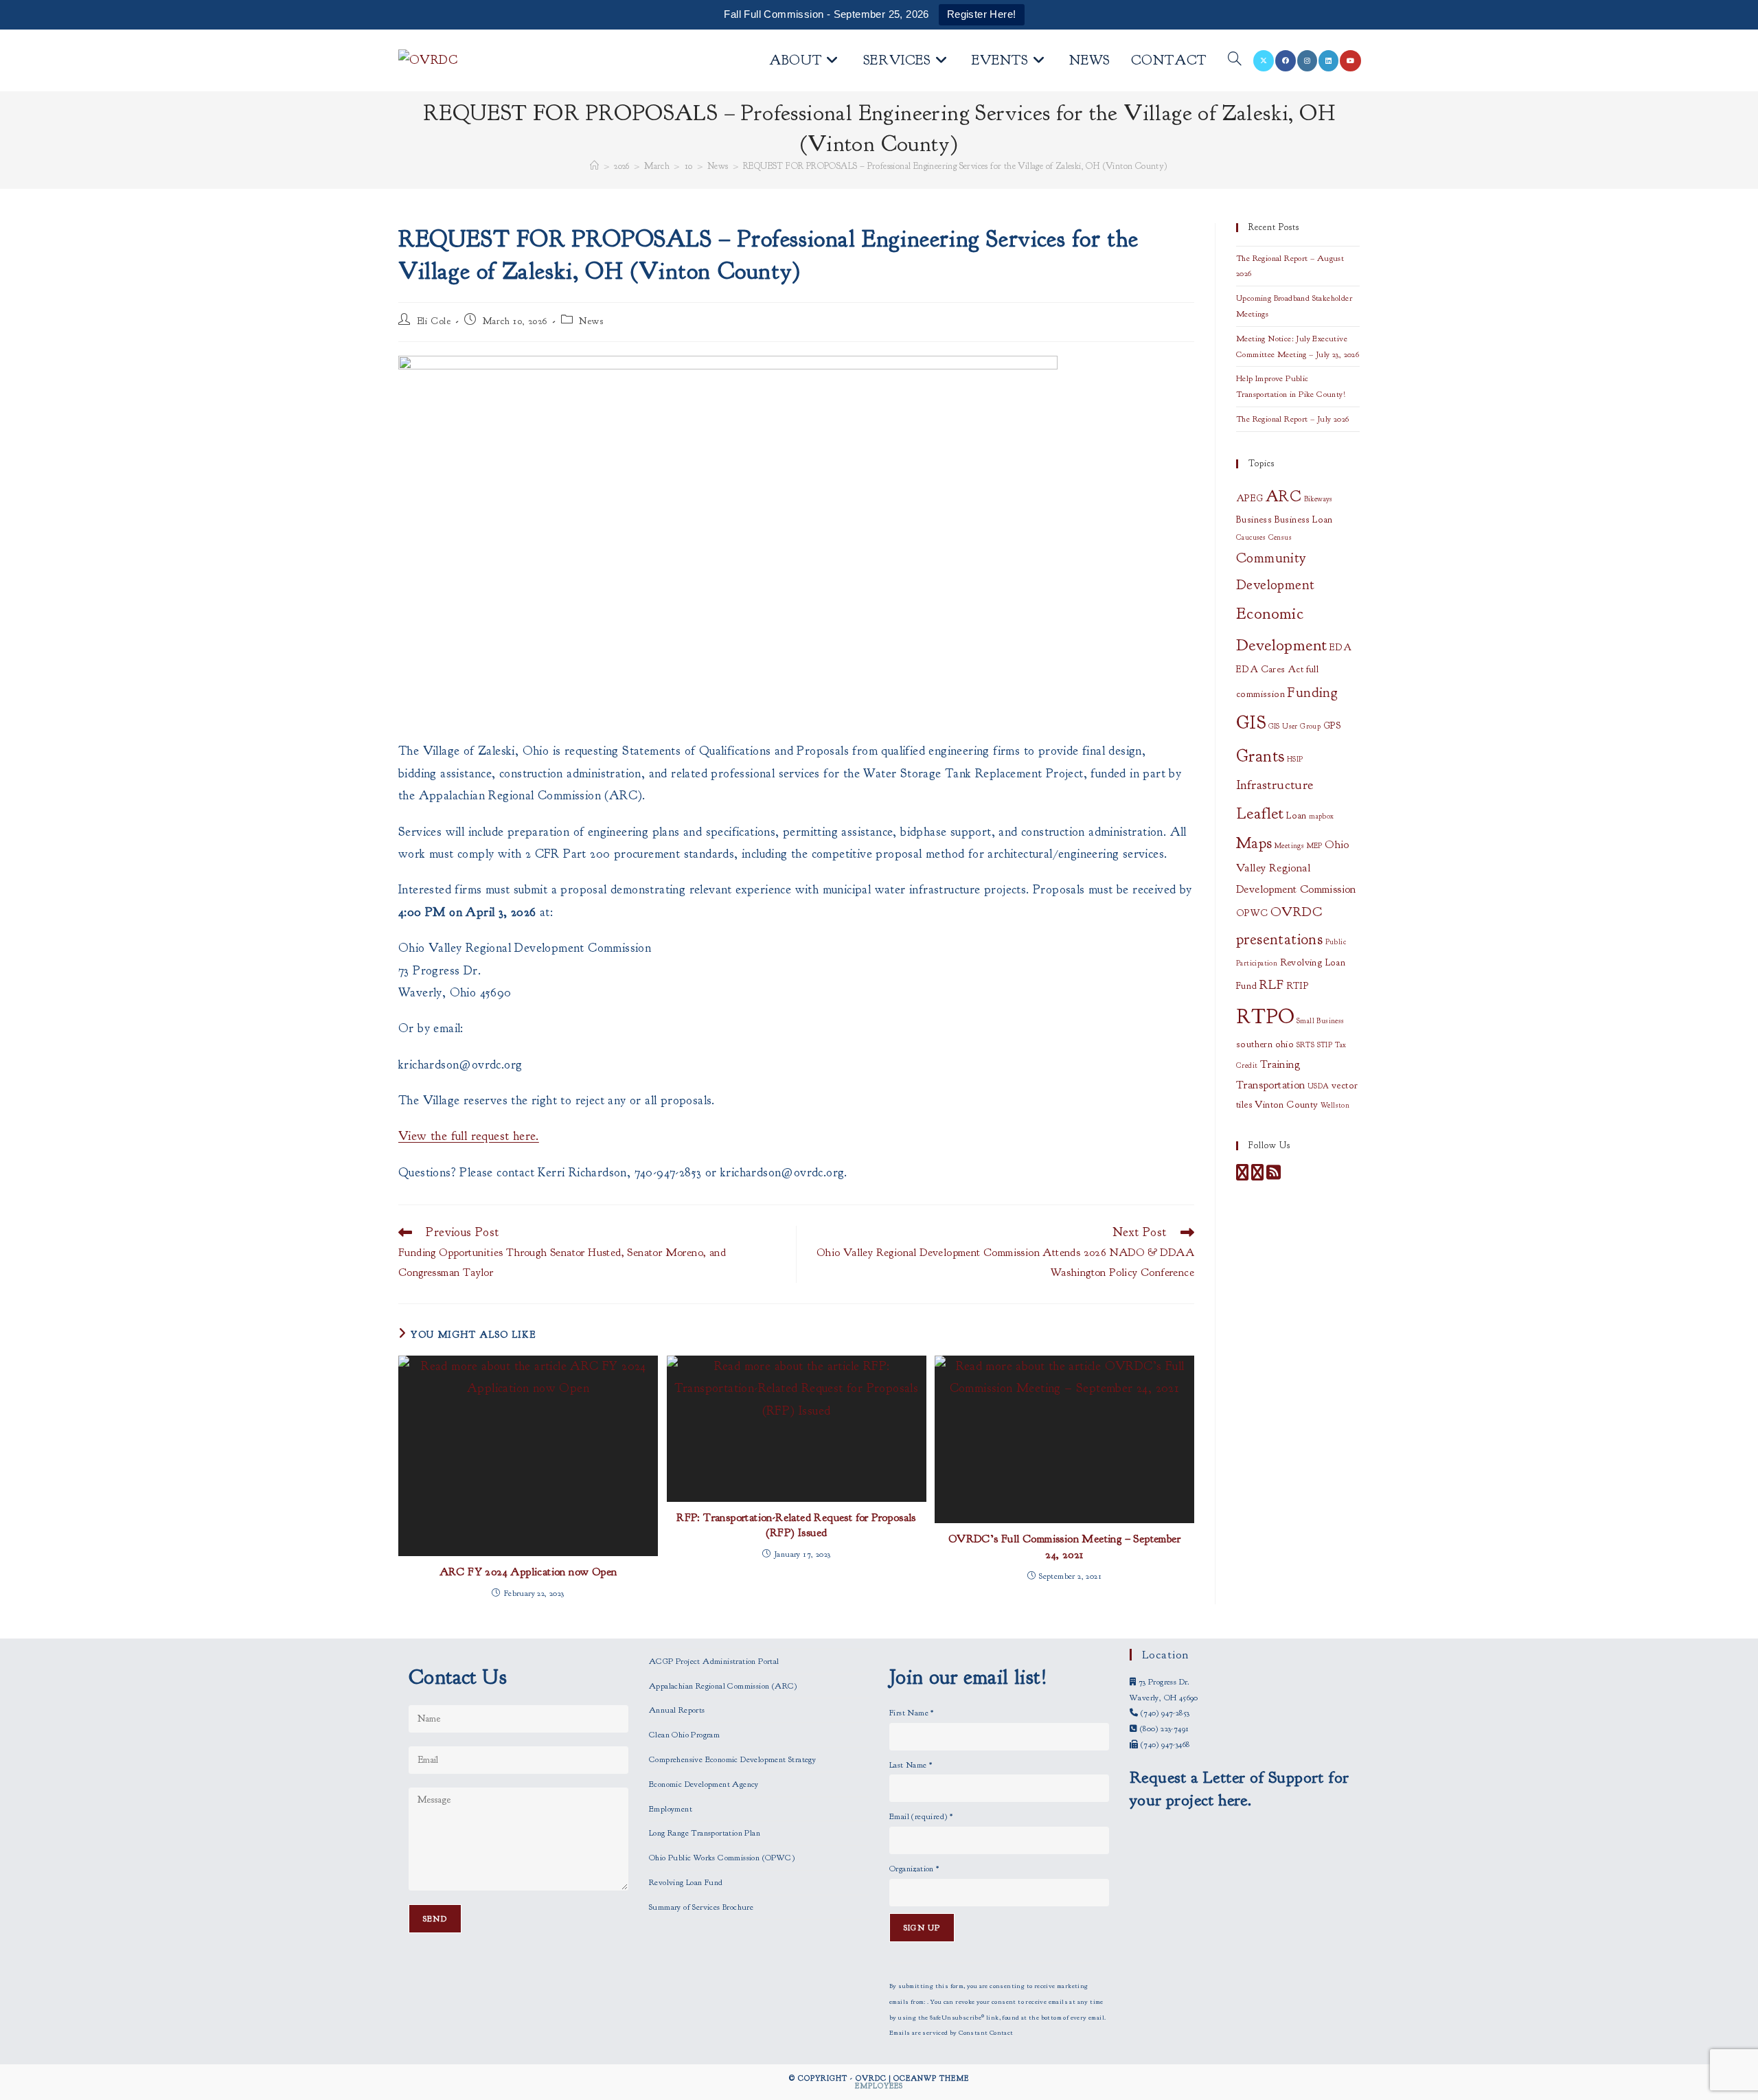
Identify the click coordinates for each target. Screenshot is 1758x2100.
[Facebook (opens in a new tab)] (1286, 61)
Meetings (1289, 846)
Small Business (1321, 1021)
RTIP (1298, 986)
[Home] (594, 166)
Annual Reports (677, 1710)
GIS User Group (1295, 726)
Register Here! (982, 14)
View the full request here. (469, 1136)
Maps (1254, 843)
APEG (1250, 498)
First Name (912, 1713)
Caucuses (1251, 537)
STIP (1325, 1045)
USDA (1318, 1086)
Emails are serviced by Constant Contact (951, 2033)
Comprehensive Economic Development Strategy (732, 1759)
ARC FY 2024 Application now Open (528, 1572)
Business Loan (1304, 520)
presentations (1279, 939)
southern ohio (1265, 1044)
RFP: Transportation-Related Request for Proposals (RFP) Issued (796, 1525)
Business (1254, 520)
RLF (1271, 984)
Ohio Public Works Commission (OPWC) (722, 1858)
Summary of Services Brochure (701, 1907)
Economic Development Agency (704, 1784)
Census (1280, 537)
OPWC (1252, 913)
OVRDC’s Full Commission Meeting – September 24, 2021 (1064, 1547)
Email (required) (921, 1816)
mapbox (1321, 816)
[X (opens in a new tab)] (1264, 61)
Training (1280, 1064)
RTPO (1265, 1017)
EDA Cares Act (1270, 669)
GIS (1251, 723)
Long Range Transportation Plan (705, 1833)
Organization (914, 1869)
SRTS (1306, 1045)
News (591, 321)
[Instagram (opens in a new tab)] (1307, 61)
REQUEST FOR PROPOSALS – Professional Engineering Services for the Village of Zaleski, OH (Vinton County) (956, 166)
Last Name (911, 1765)
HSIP (1295, 759)
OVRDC (1296, 912)
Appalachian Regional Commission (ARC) (723, 1686)
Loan (1297, 815)
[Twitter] (1257, 1176)
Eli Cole (434, 321)
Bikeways (1318, 499)
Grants (1260, 756)
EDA (1340, 647)
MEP (1315, 846)
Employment (671, 1809)
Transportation (1271, 1085)
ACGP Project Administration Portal (714, 1661)
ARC (1283, 497)
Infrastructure (1275, 785)
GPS (1333, 726)
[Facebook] (1242, 1176)
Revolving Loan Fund (686, 1882)
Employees (879, 2086)
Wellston (1335, 1105)
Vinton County (1286, 1105)
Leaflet (1260, 813)
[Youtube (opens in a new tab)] (1350, 61)
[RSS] (1274, 1176)
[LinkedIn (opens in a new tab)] (1328, 61)
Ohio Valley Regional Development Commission (1296, 867)
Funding (1312, 692)
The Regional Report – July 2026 (1292, 419)
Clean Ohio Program (684, 1735)
